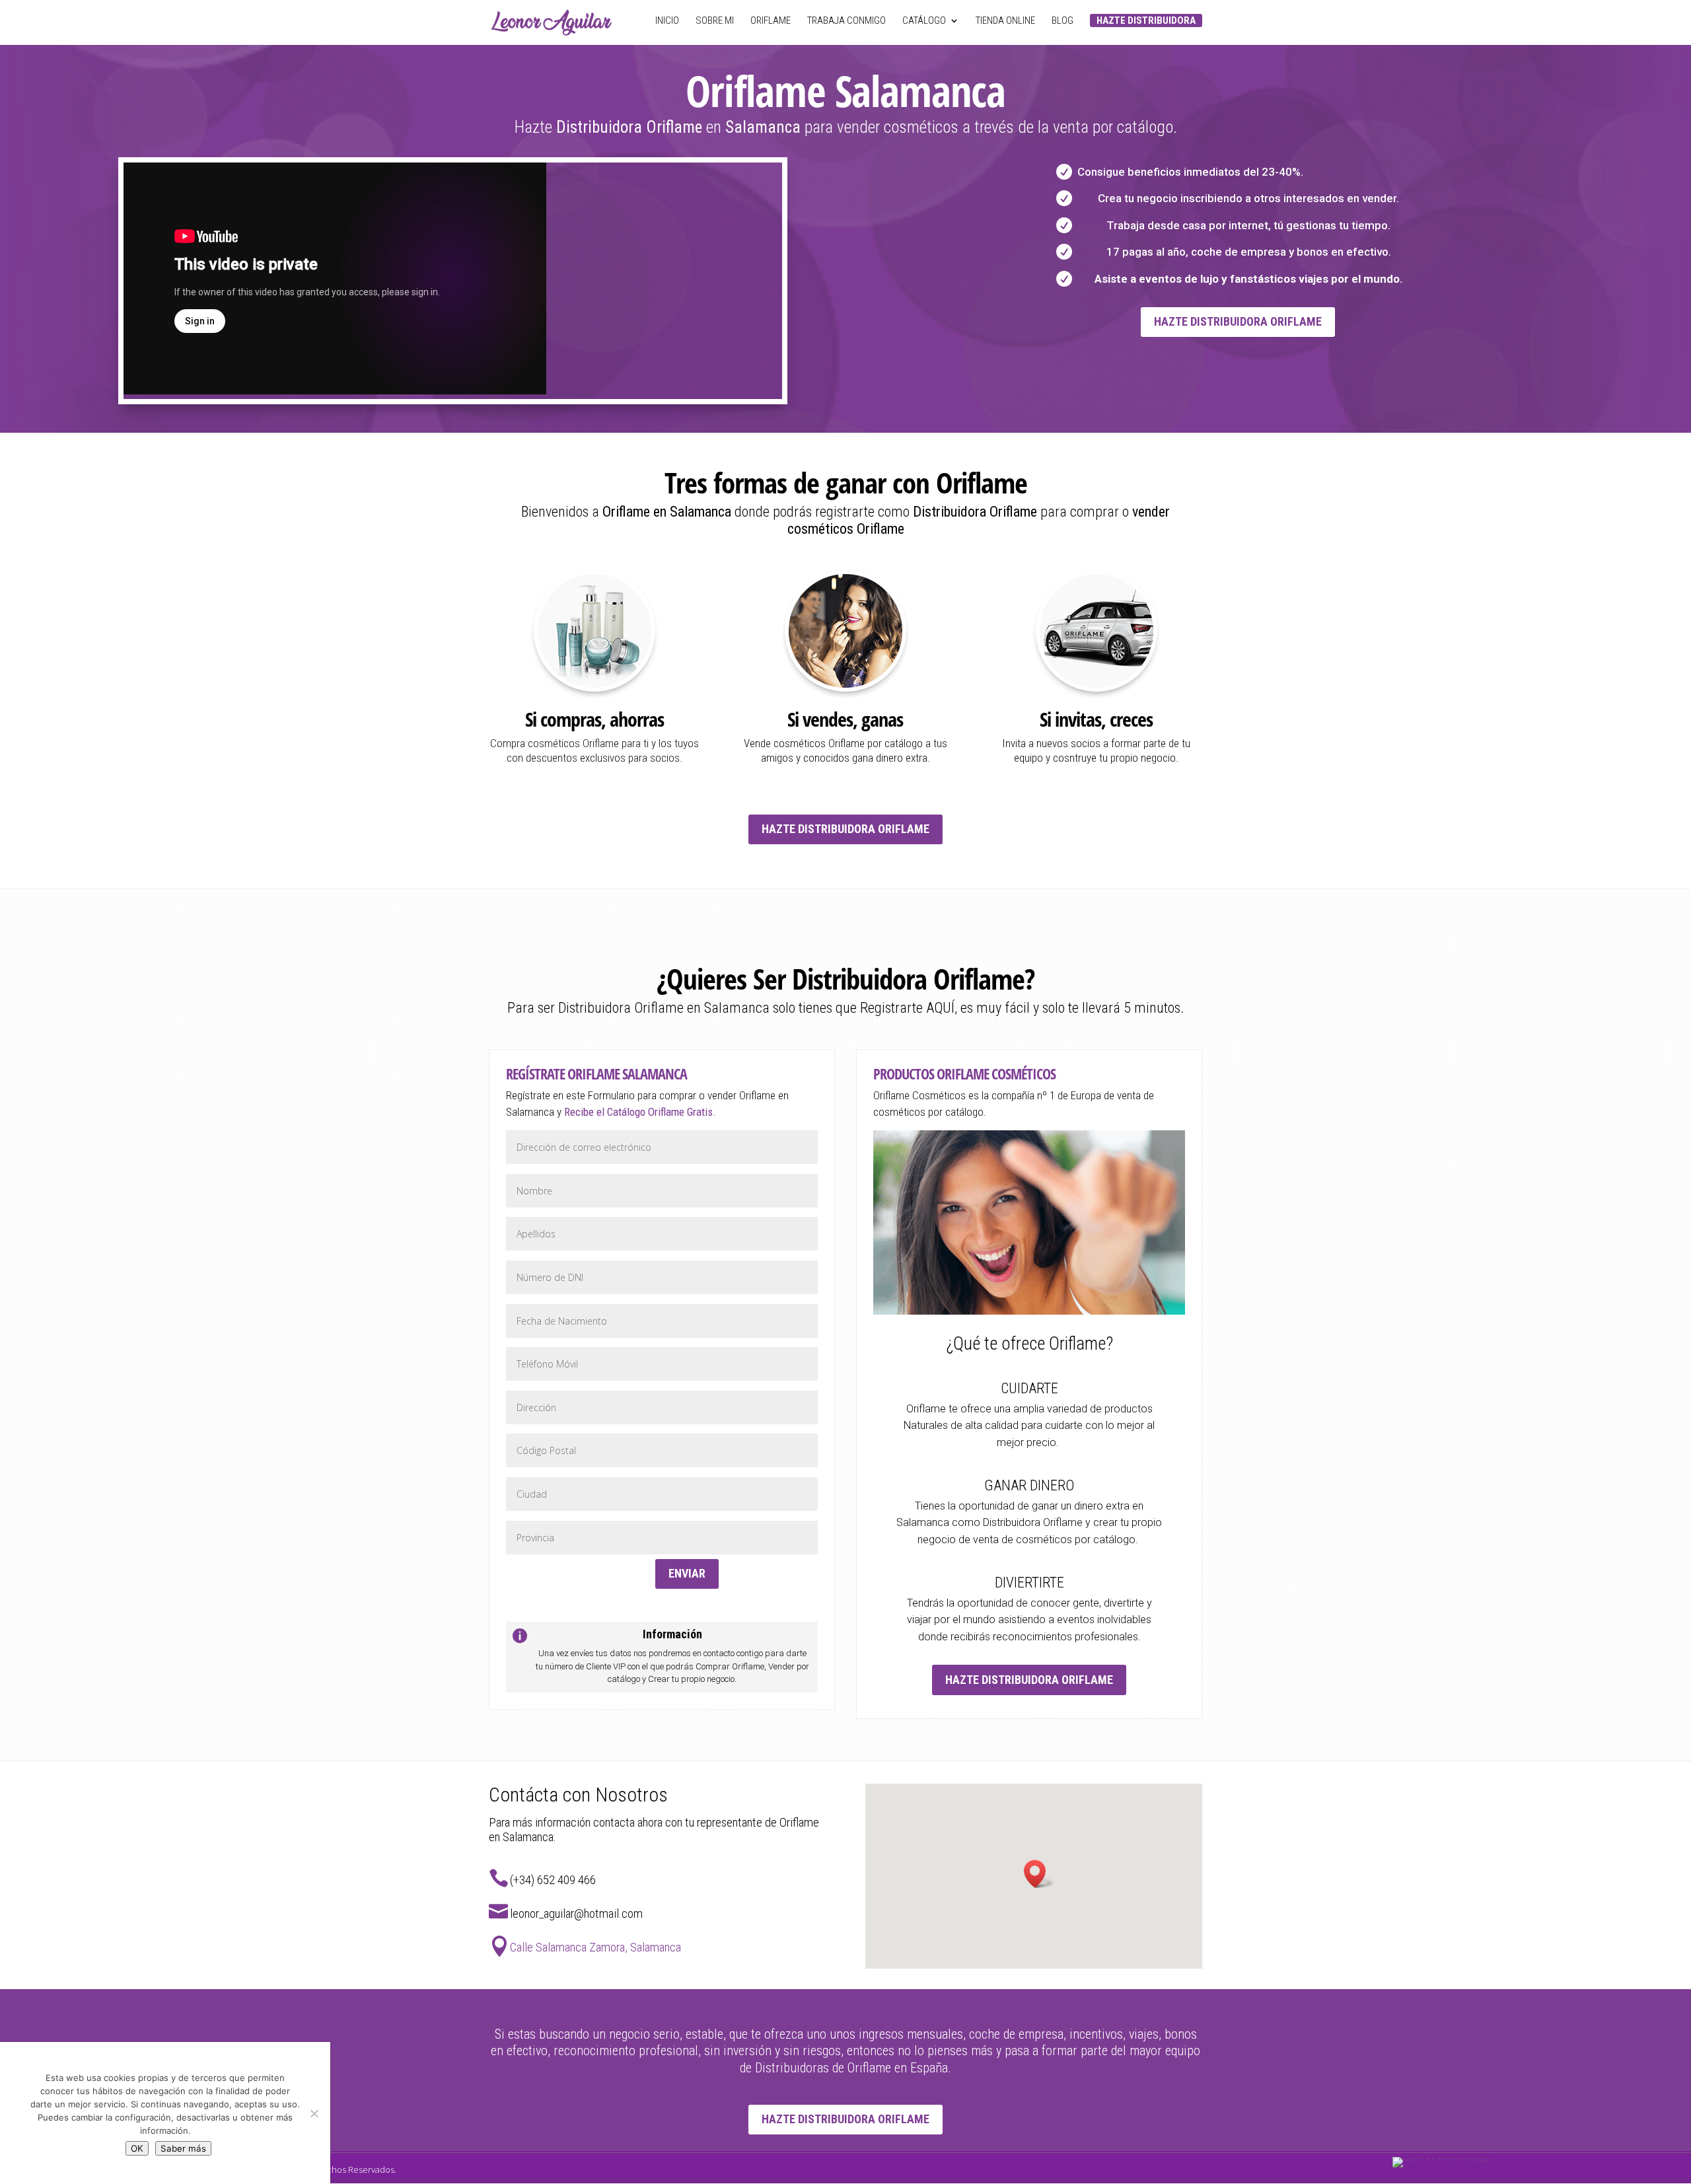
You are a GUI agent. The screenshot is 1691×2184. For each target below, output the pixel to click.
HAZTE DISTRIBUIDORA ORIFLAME (1238, 321)
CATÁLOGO (924, 21)
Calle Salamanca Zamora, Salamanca (595, 1947)
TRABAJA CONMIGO (846, 21)
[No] (314, 2113)
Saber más (183, 2148)
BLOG (1062, 21)
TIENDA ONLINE (1005, 21)
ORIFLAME (771, 21)
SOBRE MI (715, 21)
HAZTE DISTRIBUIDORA (1146, 20)
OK (137, 2148)
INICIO (667, 21)
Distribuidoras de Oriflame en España (850, 2068)
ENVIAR (687, 1573)
